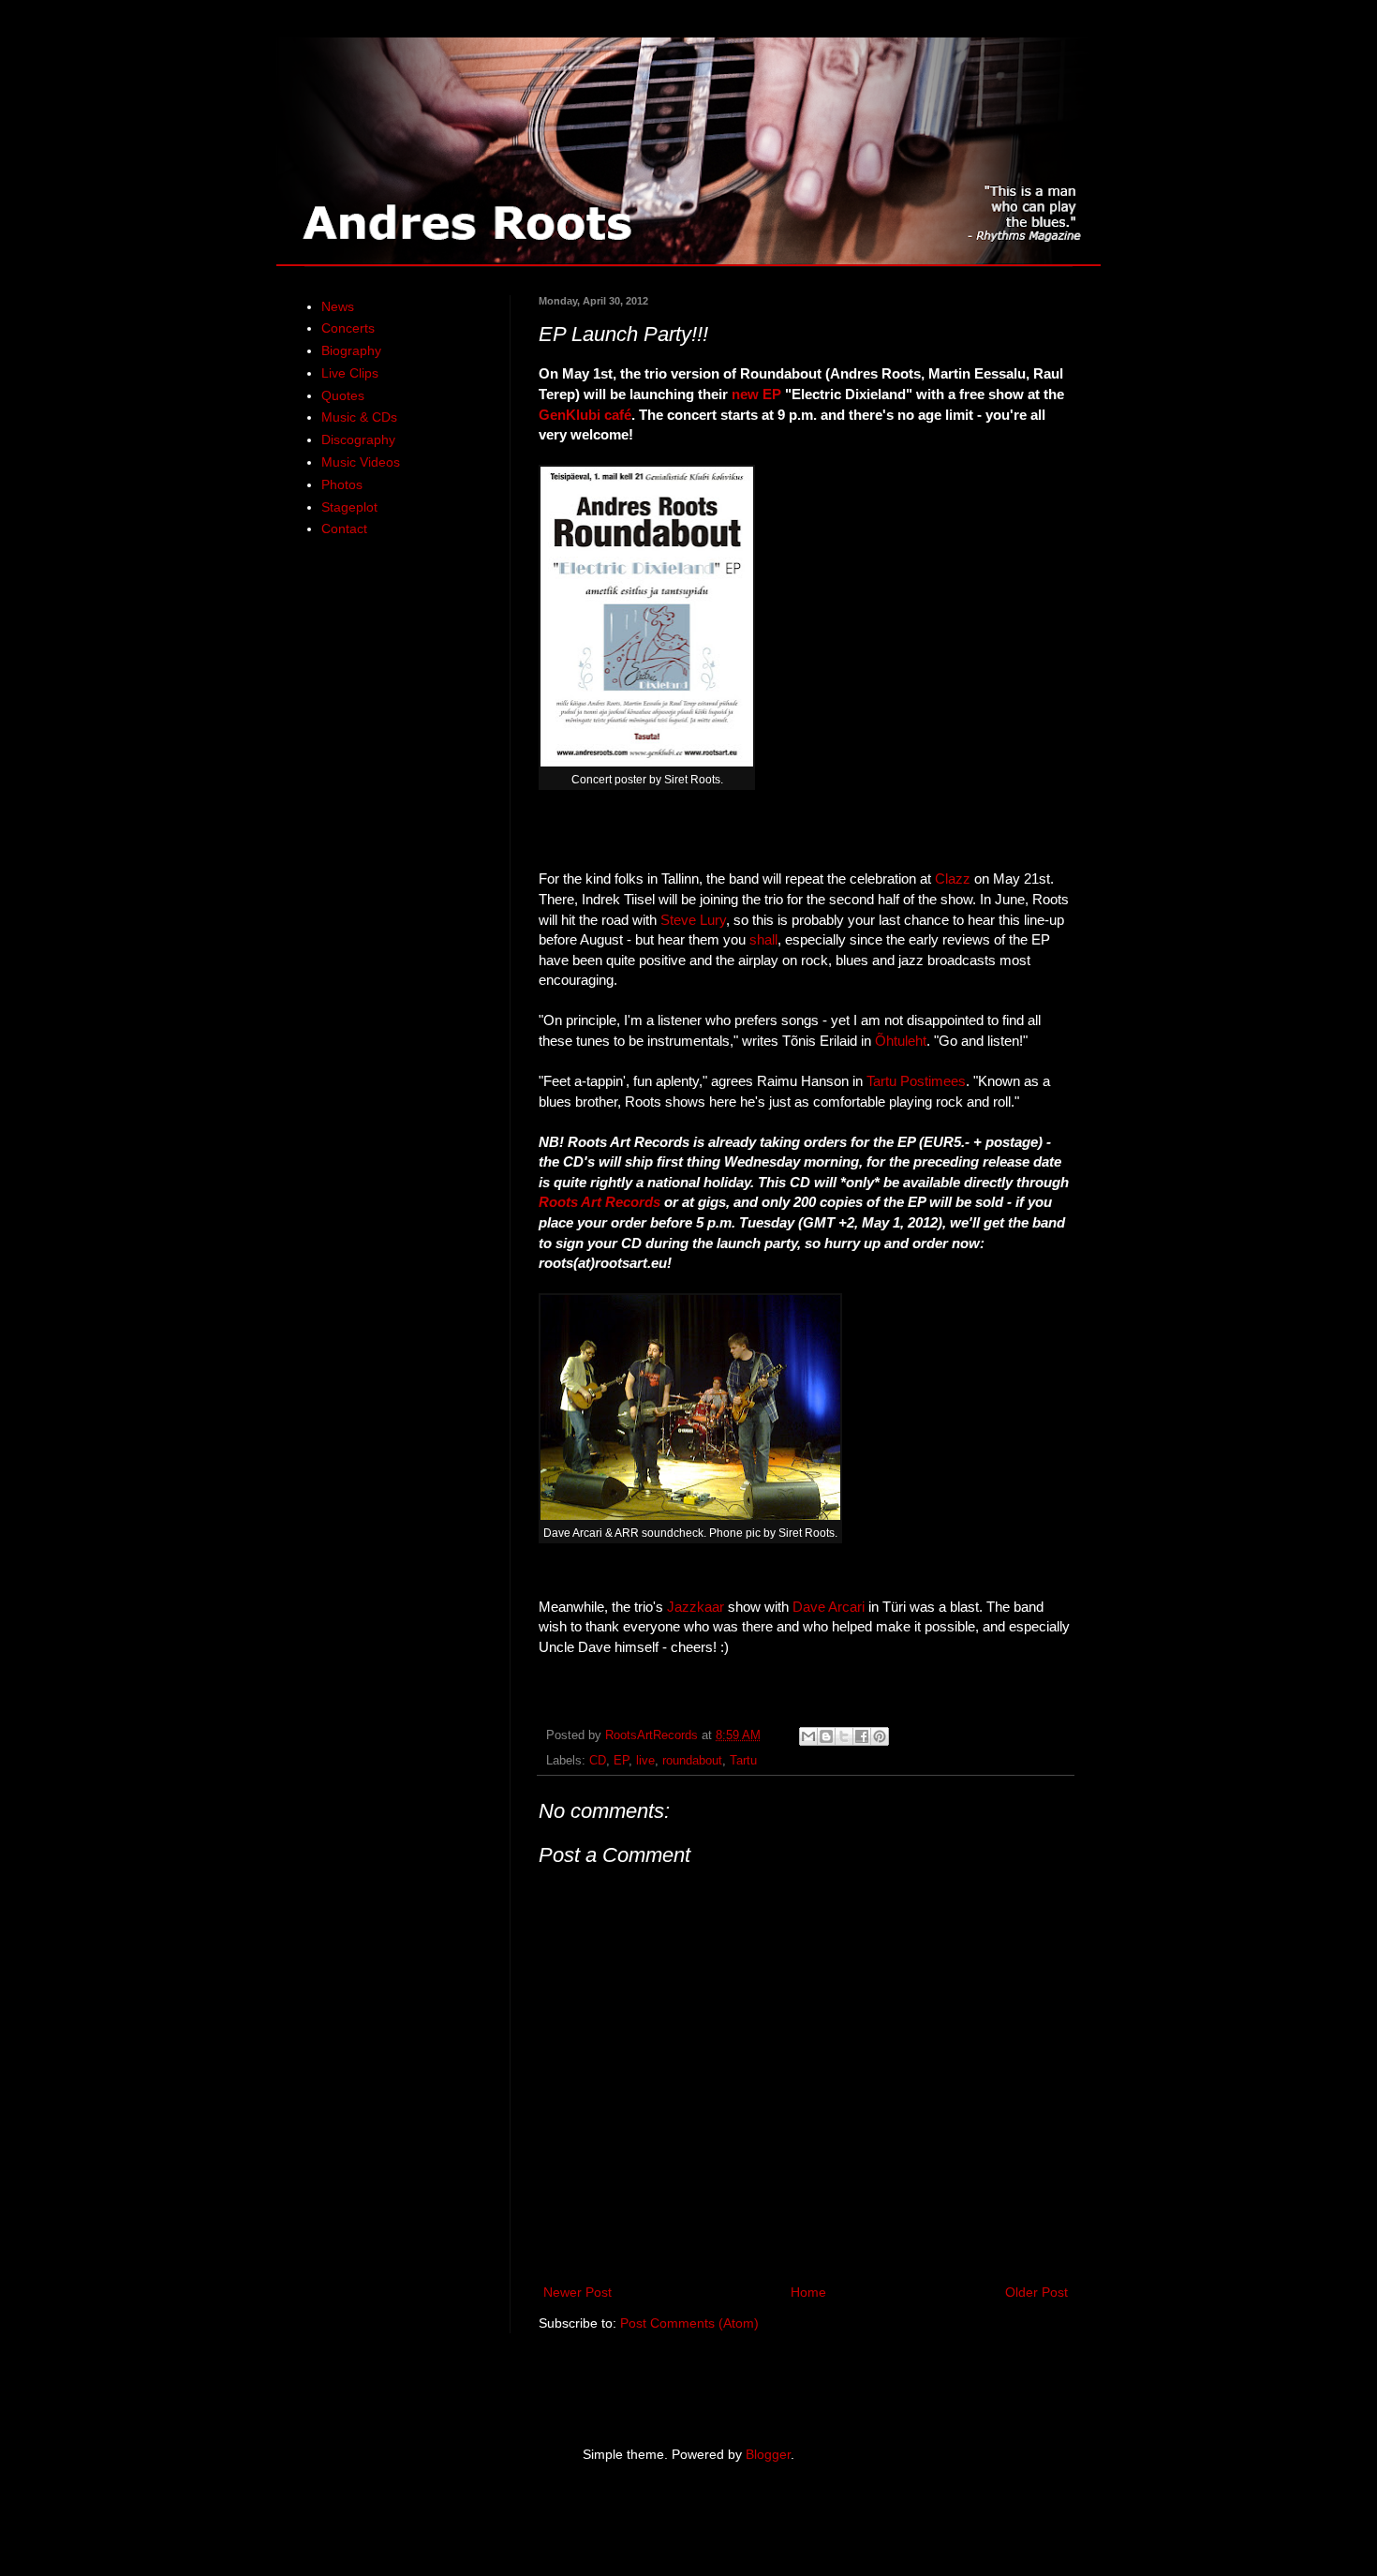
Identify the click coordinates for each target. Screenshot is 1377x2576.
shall (763, 939)
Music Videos (361, 462)
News (338, 306)
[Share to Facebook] (862, 1736)
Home (808, 2292)
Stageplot (349, 507)
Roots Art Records (600, 1202)
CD (598, 1761)
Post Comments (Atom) (689, 2323)
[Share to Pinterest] (880, 1736)
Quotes (343, 395)
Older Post (1036, 2292)
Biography (351, 350)
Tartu (743, 1761)
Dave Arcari (829, 1607)
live (645, 1761)
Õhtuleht (901, 1041)
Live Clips (350, 373)
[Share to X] (844, 1736)
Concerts (348, 328)
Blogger (768, 2454)
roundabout (692, 1761)
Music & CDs (359, 417)
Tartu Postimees (916, 1081)
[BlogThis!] (826, 1736)
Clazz (953, 879)
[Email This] (808, 1736)
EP (621, 1761)
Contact (344, 529)
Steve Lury (693, 920)
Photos (342, 484)
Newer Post (577, 2292)
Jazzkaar (696, 1607)
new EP (756, 394)
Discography (358, 439)
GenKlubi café (585, 415)
